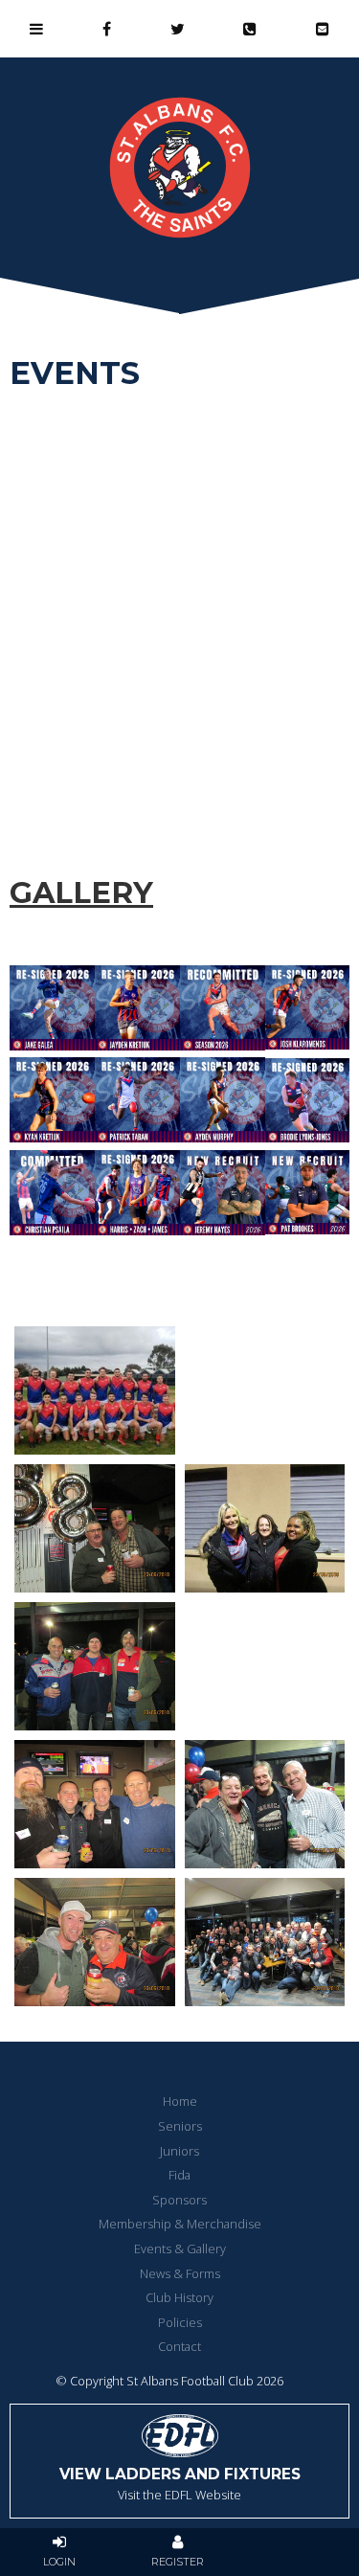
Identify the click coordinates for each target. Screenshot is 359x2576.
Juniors (179, 2151)
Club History (179, 2297)
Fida (179, 2175)
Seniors (180, 2126)
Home (180, 2101)
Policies (180, 2322)
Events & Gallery (180, 2248)
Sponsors (179, 2200)
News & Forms (180, 2273)
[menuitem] (179, 2102)
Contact (179, 2346)
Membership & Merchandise (180, 2224)
